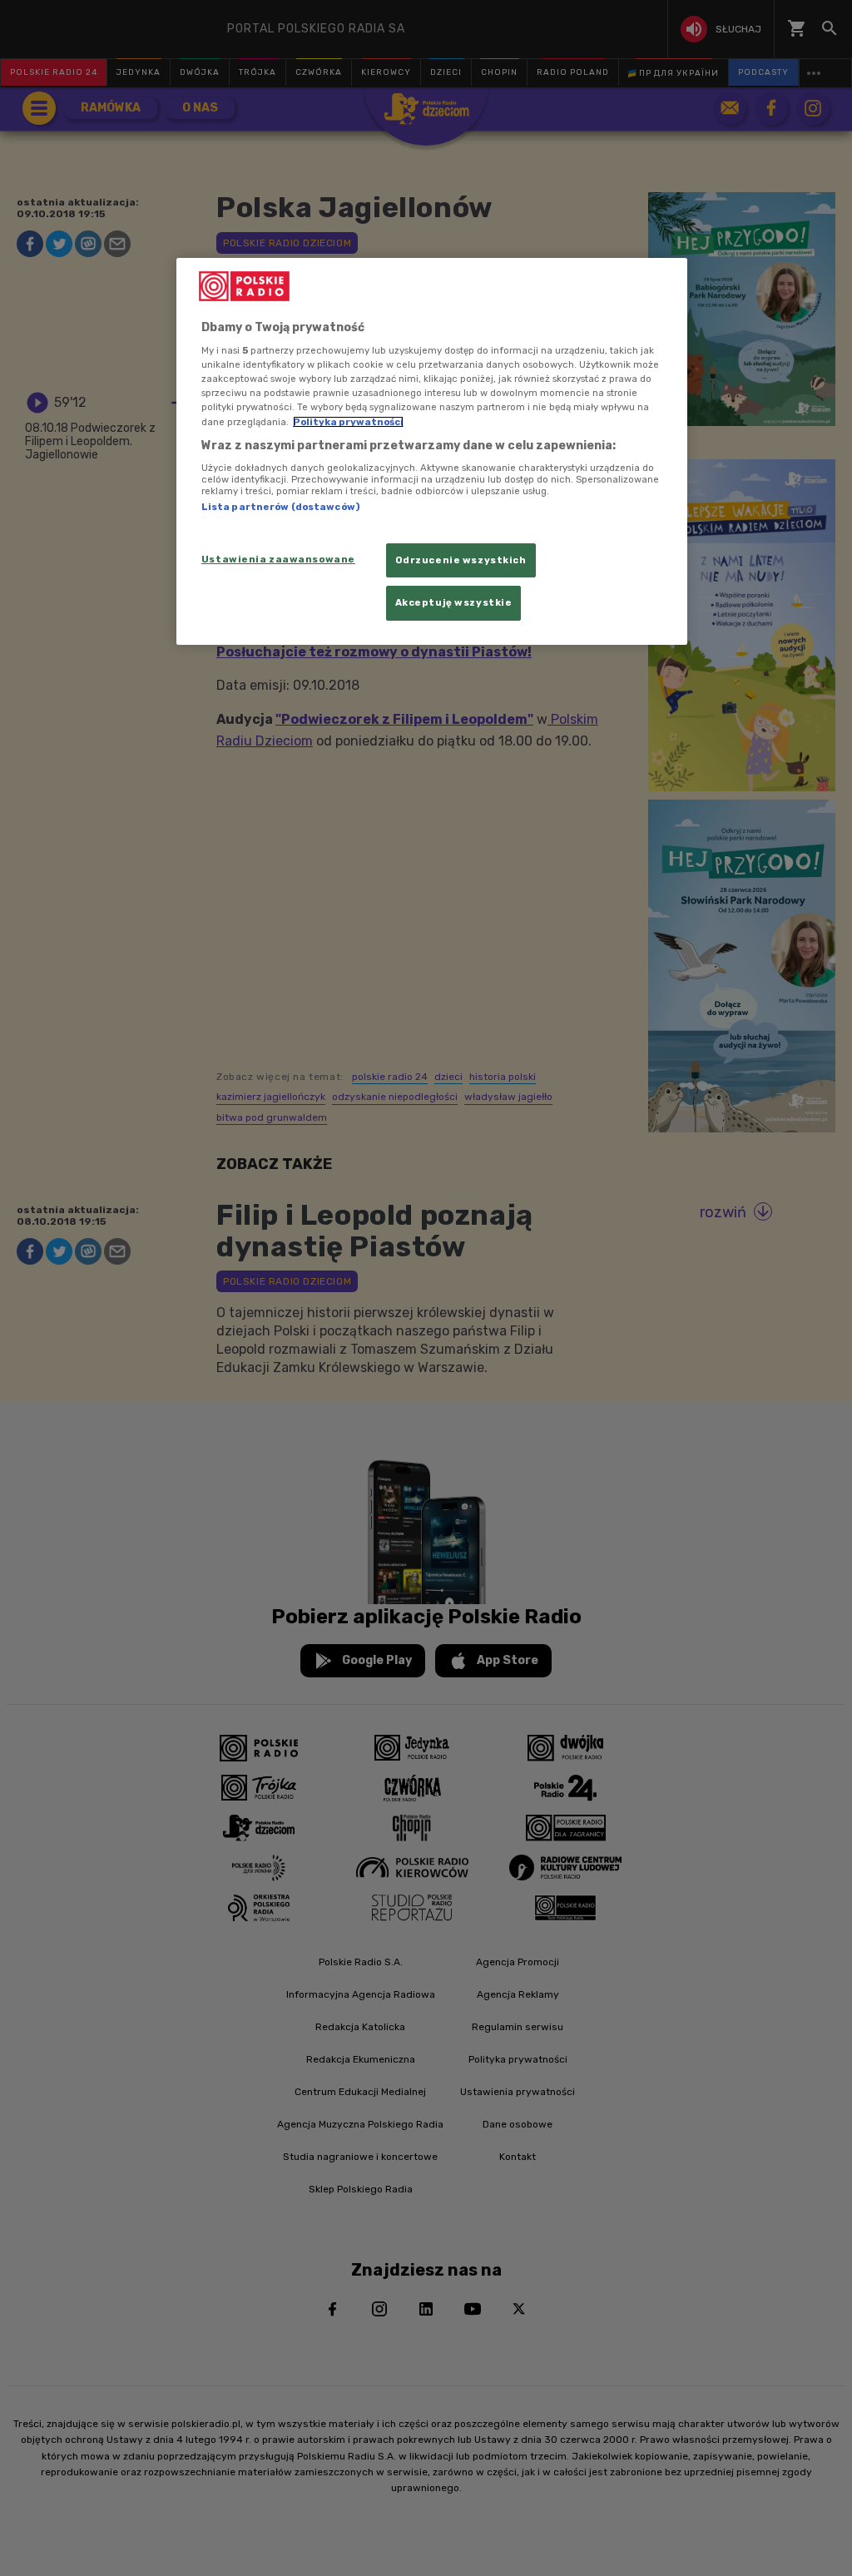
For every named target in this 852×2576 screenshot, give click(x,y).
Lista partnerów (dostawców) (280, 507)
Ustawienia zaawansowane (278, 559)
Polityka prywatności (348, 422)
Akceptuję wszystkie (454, 602)
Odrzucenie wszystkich (461, 560)
